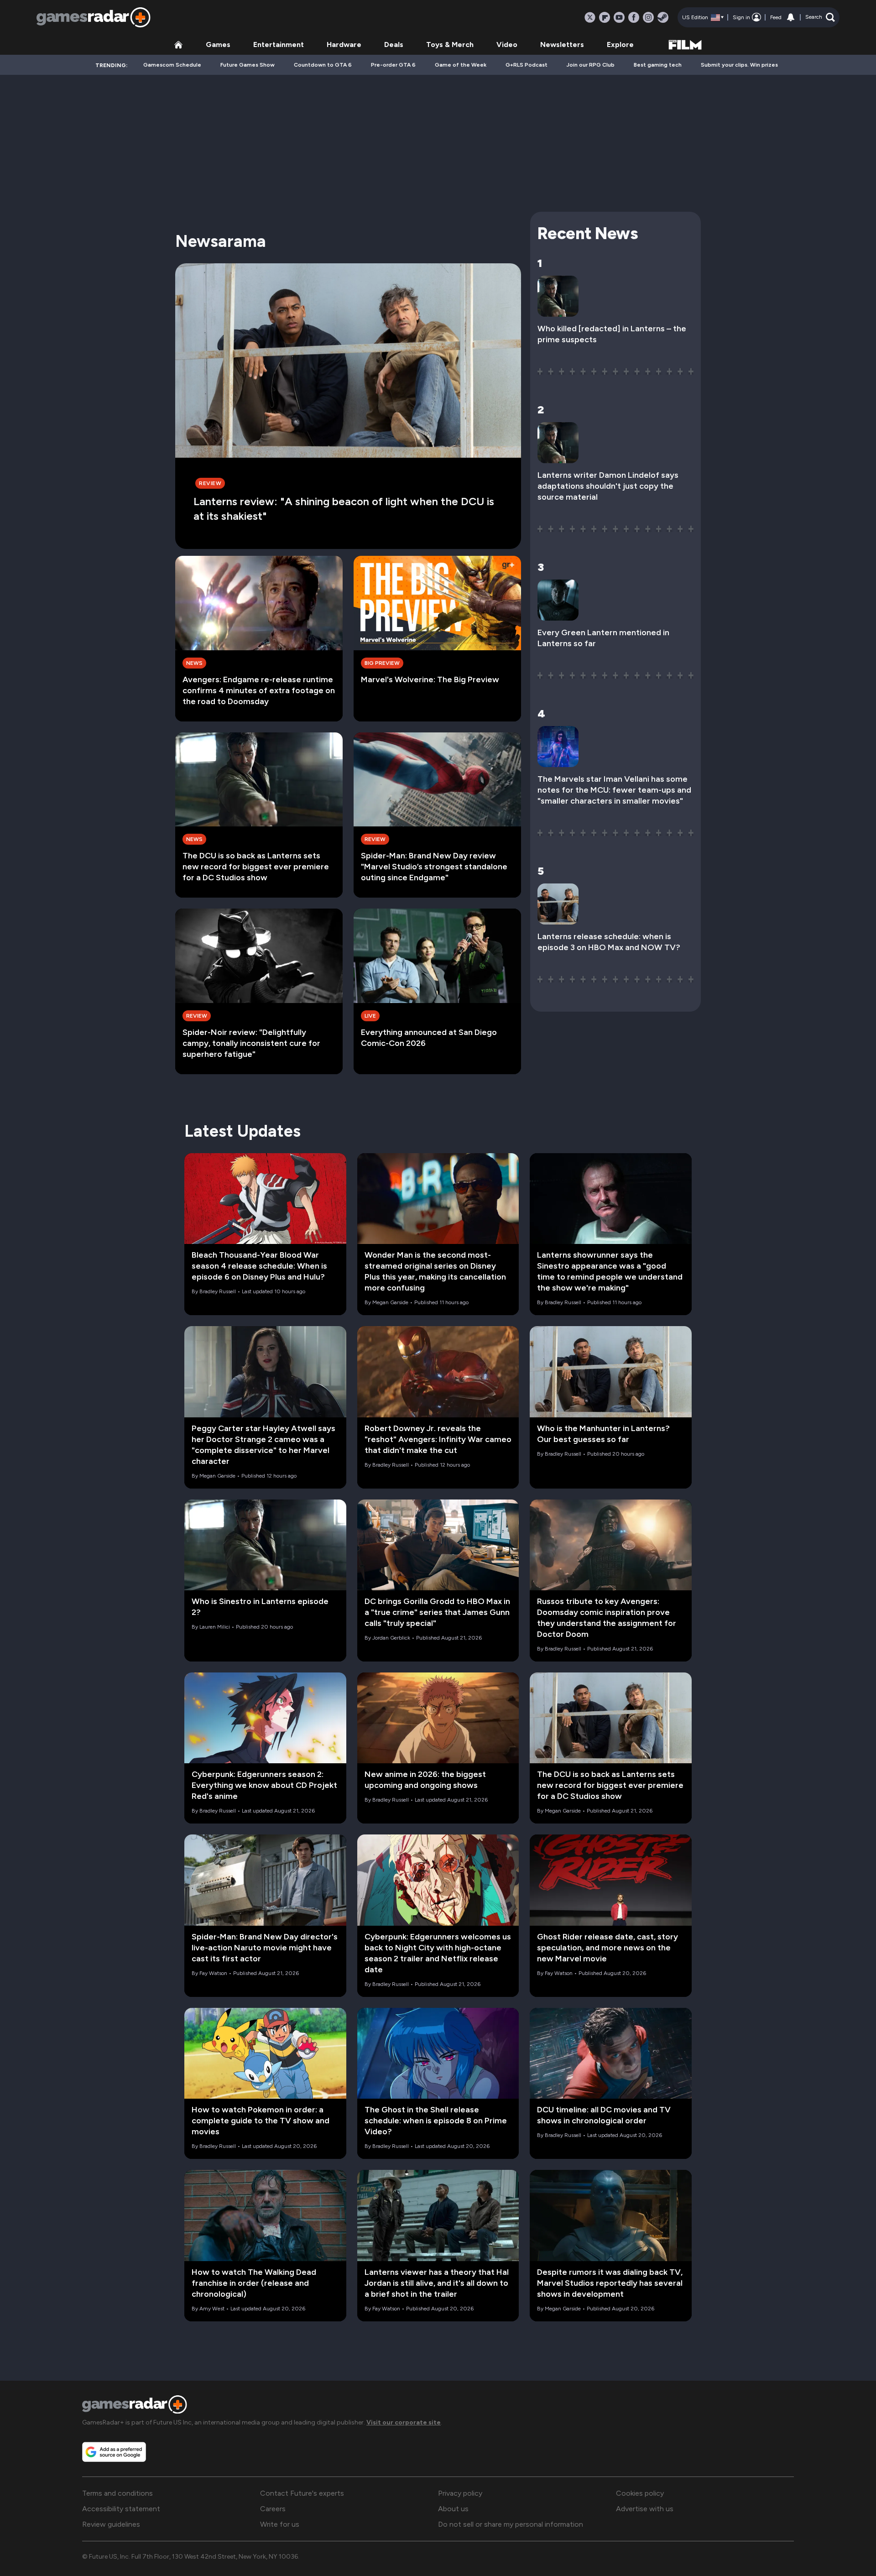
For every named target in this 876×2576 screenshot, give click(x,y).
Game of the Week (461, 65)
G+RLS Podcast (527, 65)
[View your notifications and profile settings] (791, 17)
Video (507, 44)
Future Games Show (248, 65)
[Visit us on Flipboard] (605, 17)
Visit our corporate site (404, 2422)
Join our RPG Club (591, 65)
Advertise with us (645, 2509)
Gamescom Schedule (172, 65)
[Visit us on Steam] (663, 17)
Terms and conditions (117, 2493)
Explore (620, 44)
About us (453, 2509)
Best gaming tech (658, 65)
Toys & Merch (450, 44)
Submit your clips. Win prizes (739, 65)
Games (218, 44)
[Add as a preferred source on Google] (114, 2452)
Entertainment (279, 44)
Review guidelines (111, 2524)
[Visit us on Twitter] (590, 17)
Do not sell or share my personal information (511, 2524)
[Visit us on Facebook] (634, 17)
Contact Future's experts (302, 2493)
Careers (273, 2509)
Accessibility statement (121, 2509)
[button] (820, 17)
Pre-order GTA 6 (393, 65)
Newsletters (562, 44)
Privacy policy (460, 2493)
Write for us (280, 2524)
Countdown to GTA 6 (323, 65)
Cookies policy (640, 2493)
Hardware (344, 44)
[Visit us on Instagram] (648, 17)
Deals (394, 44)
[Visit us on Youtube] (619, 17)
